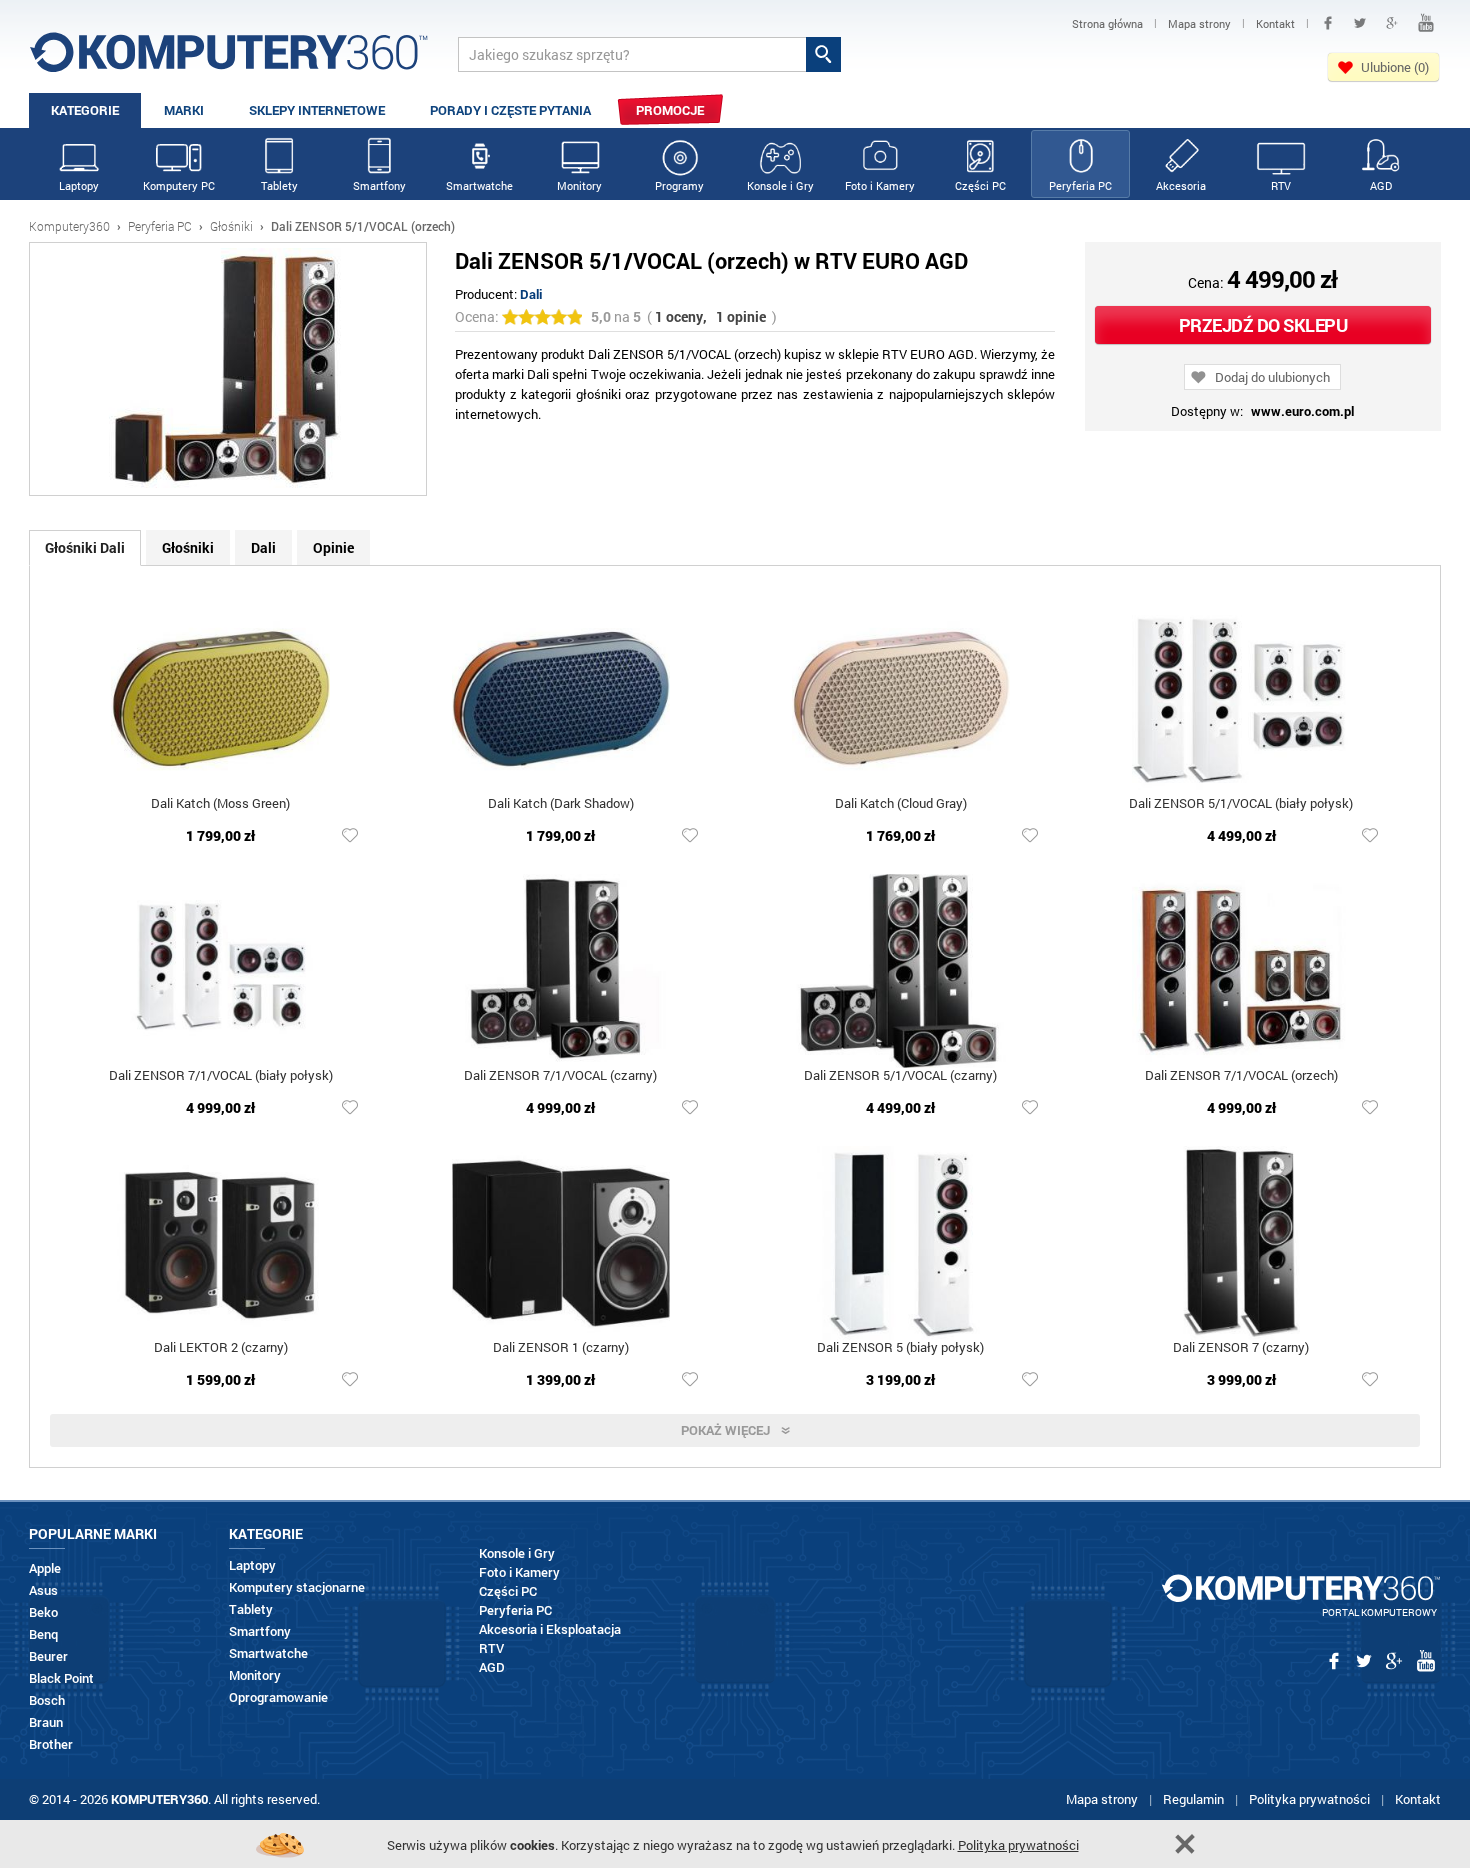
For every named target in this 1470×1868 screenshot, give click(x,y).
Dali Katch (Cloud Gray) (901, 804)
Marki (184, 110)
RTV (1281, 185)
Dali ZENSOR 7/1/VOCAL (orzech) (1241, 1076)
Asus (43, 1590)
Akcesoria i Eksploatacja (550, 1629)
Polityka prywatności (1309, 1799)
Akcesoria (1181, 185)
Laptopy (79, 185)
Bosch (47, 1700)
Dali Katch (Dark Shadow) (561, 804)
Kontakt (1418, 1799)
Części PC (980, 185)
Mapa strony (1102, 1799)
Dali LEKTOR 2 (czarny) (221, 1348)
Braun (46, 1722)
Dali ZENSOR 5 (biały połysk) (900, 1348)
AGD (1381, 185)
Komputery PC (179, 185)
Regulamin (1193, 1799)
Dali (531, 294)
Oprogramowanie (278, 1697)
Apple (45, 1568)
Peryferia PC (1080, 185)
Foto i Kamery (880, 185)
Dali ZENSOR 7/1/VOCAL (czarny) (560, 1076)
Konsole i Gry (780, 185)
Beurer (48, 1656)
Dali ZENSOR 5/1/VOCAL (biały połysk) (1241, 804)
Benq (43, 1634)
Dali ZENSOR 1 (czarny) (561, 1348)
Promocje (670, 110)
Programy (679, 185)
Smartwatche (479, 185)
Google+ (1392, 23)
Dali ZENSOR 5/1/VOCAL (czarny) (900, 1076)
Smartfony (379, 185)
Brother (51, 1744)
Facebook (1328, 23)
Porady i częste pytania (510, 110)
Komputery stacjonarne (297, 1587)
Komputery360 (69, 226)
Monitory (579, 185)
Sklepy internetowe (317, 110)
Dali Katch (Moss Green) (220, 804)
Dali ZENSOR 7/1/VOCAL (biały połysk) (221, 1076)
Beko (43, 1612)
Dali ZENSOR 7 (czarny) (1241, 1348)
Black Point (61, 1678)
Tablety (279, 185)
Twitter (1360, 23)
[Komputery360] (229, 59)
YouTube (1426, 23)
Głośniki (231, 226)
